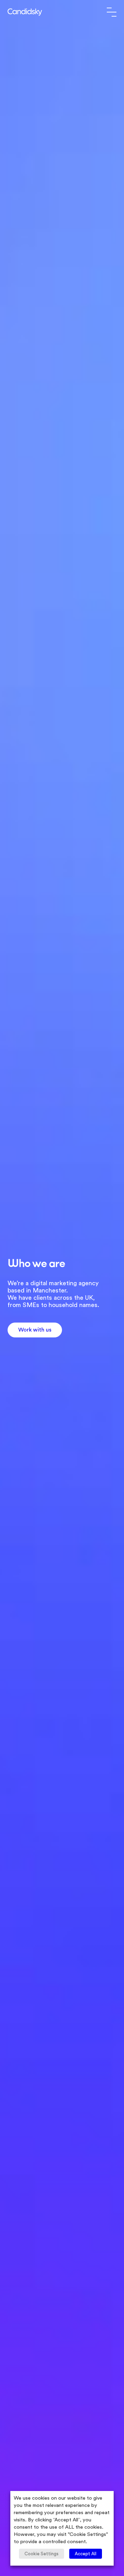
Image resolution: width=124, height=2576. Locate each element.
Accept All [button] (86, 2554)
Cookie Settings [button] (42, 2554)
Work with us (35, 1330)
